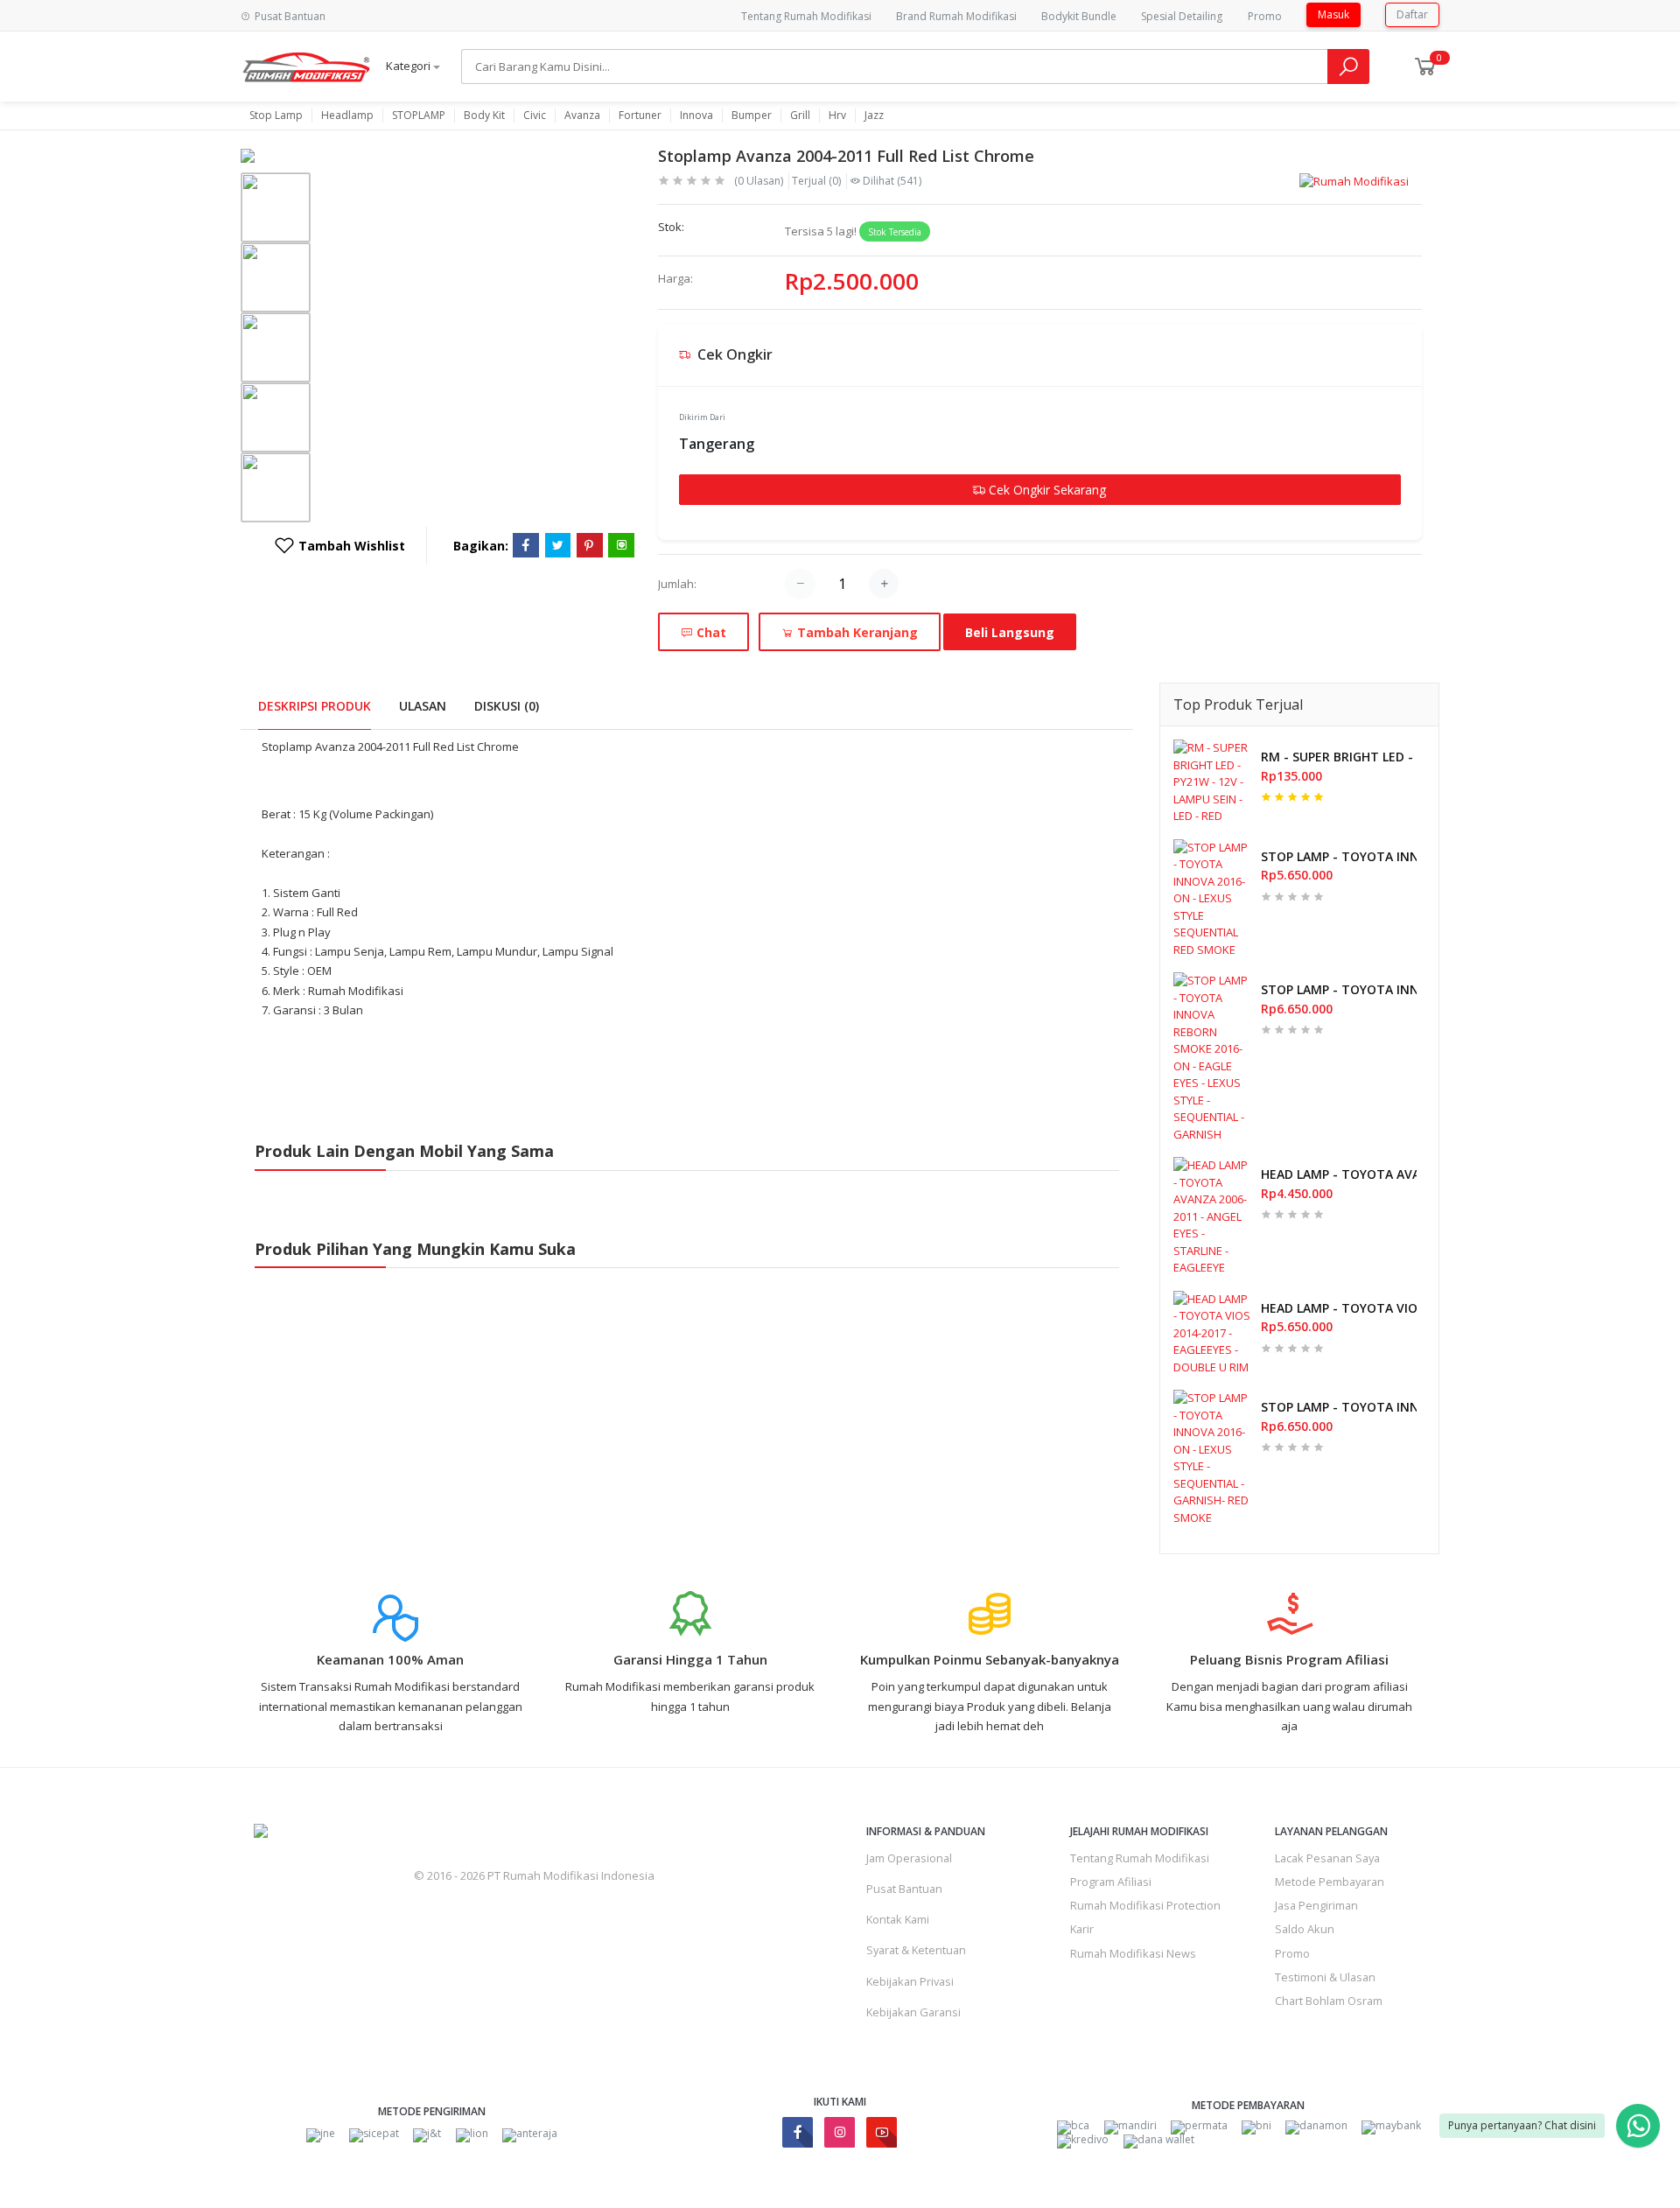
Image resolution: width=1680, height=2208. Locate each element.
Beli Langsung (1010, 632)
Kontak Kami (898, 1919)
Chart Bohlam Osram (1329, 2001)
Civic (535, 116)
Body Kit (484, 116)
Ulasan (423, 706)
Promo (1265, 16)
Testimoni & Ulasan (1325, 1977)
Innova (696, 116)
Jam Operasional (909, 1858)
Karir (1082, 1929)
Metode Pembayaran (1330, 1882)
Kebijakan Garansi (913, 2012)
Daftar (1412, 14)
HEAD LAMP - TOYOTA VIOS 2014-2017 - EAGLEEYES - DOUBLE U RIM (1339, 1308)
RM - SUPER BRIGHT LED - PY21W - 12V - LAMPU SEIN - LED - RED (1339, 757)
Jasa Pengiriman (1316, 1905)
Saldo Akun (1305, 1929)
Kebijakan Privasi (910, 1981)
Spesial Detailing (1182, 16)
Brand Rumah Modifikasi (956, 16)
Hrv (837, 116)
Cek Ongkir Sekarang (1046, 490)
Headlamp (347, 116)
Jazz (874, 116)
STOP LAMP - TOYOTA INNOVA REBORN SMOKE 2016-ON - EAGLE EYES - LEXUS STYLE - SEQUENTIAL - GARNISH (1339, 989)
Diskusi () (507, 706)
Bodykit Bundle (1079, 16)
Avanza (582, 116)
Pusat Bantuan (904, 1889)
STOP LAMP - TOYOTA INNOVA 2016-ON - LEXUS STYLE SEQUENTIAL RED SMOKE (1339, 856)
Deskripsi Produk (315, 706)
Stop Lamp (276, 116)
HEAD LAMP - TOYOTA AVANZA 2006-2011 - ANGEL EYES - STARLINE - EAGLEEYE (1339, 1174)
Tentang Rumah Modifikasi (806, 16)
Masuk (1333, 14)
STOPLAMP (419, 116)
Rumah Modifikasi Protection (1145, 1905)
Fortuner (640, 116)
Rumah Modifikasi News (1133, 1953)
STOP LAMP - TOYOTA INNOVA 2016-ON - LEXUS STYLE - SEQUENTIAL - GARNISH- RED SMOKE (1339, 1407)
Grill (800, 116)
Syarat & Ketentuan (916, 1950)
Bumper (752, 116)
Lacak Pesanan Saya (1327, 1858)
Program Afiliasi (1111, 1882)
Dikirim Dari (702, 417)
